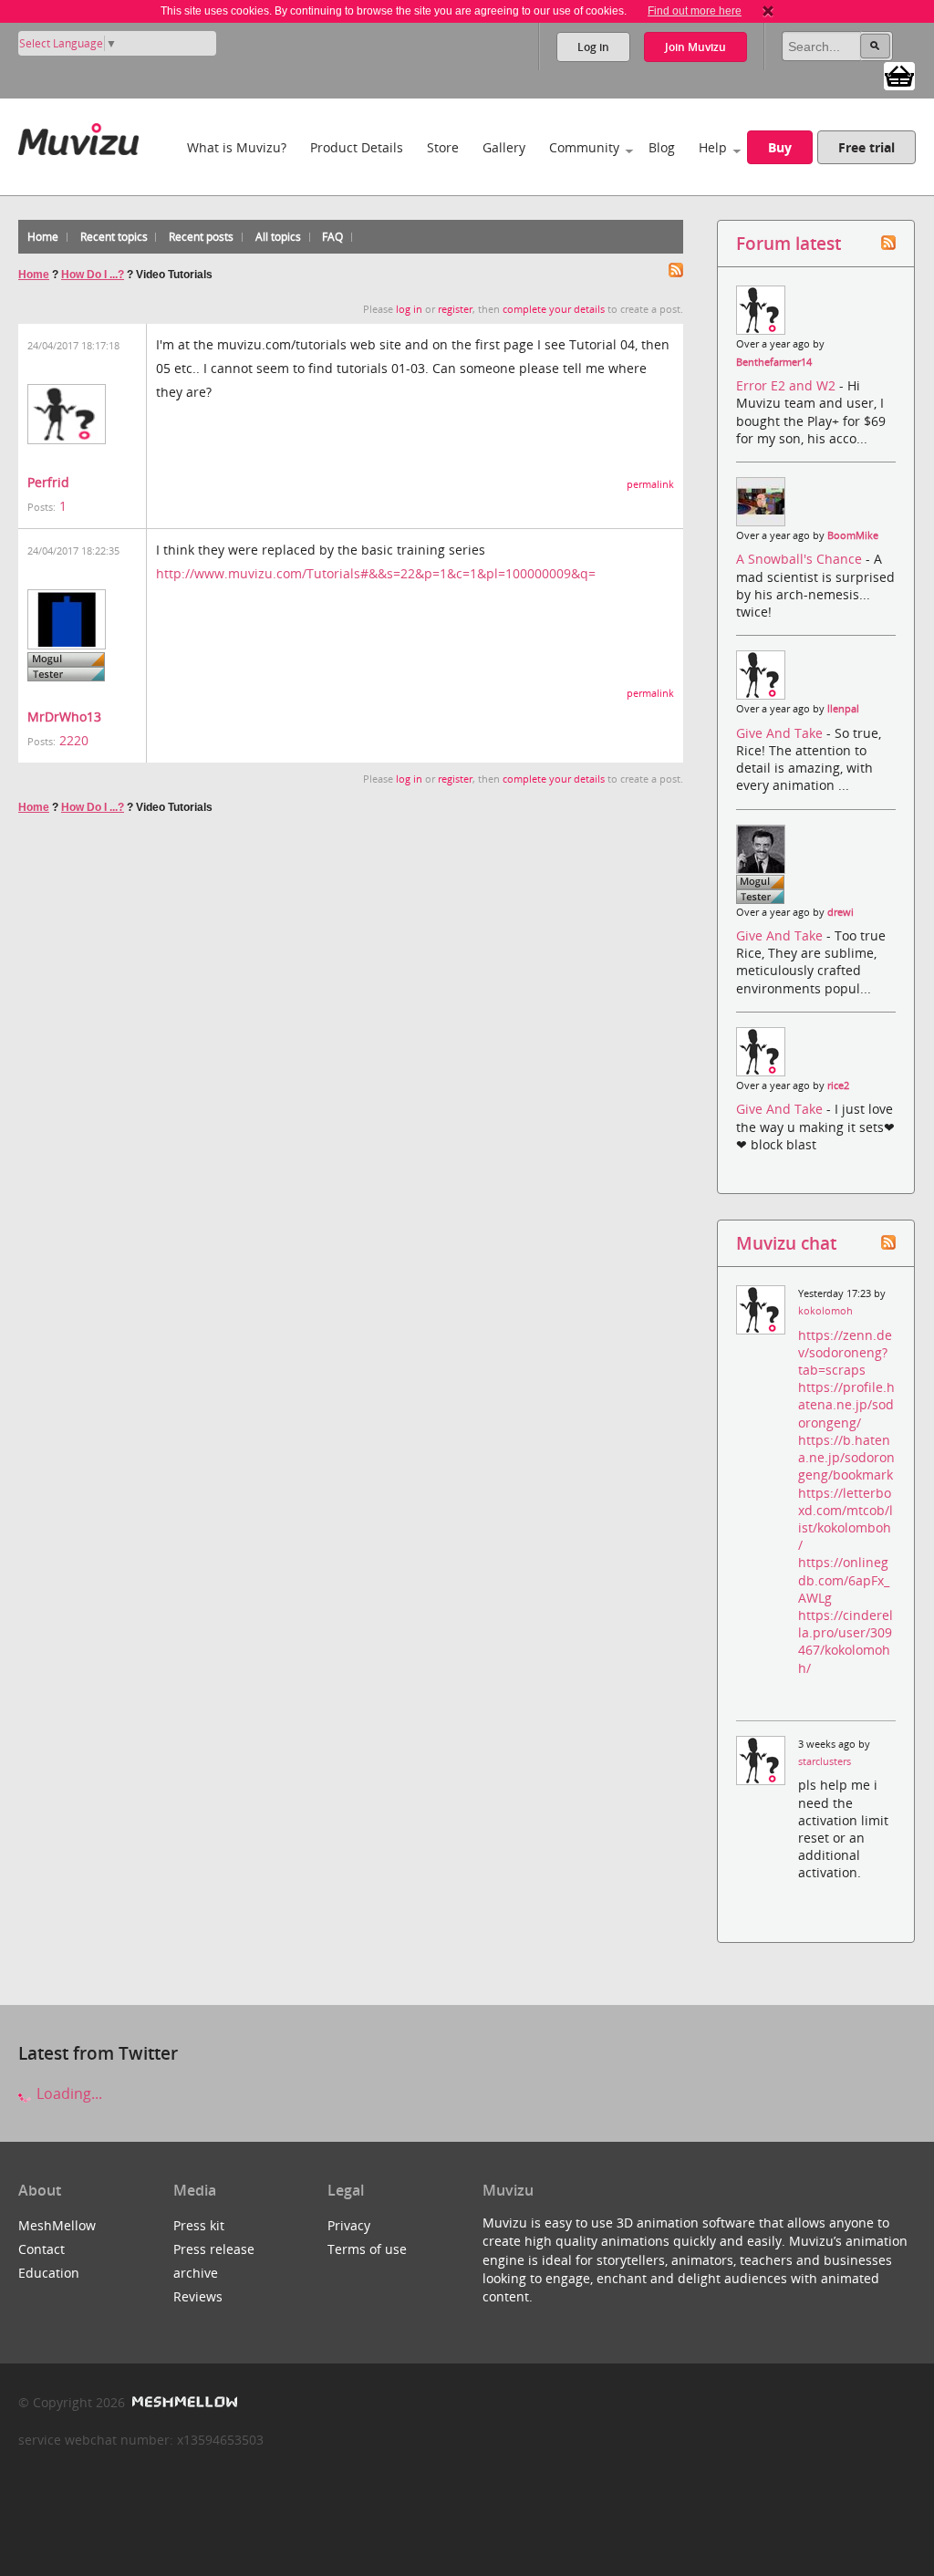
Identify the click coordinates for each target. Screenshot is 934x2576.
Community (584, 147)
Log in (593, 47)
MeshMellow (57, 2225)
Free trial (867, 147)
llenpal (843, 709)
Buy (780, 147)
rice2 (838, 1085)
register (455, 309)
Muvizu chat (786, 1243)
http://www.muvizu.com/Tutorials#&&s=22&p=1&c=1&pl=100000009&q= (376, 573)
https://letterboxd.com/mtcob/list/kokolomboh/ (846, 1519)
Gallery (504, 147)
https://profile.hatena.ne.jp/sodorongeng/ (846, 1404)
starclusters (825, 1761)
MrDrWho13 (64, 717)
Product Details (357, 147)
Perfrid (48, 482)
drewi (841, 912)
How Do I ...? (93, 275)
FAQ (332, 237)
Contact (42, 2249)
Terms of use (367, 2249)
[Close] (768, 11)
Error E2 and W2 (788, 385)
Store (443, 147)
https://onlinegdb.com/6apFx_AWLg (844, 1579)
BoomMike (853, 535)
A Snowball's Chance (801, 559)
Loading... (67, 2093)
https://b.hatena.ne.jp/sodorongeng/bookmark (846, 1457)
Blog (662, 147)
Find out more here (695, 11)
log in (409, 309)
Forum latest (789, 243)
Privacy (349, 2225)
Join (695, 47)
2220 (74, 740)
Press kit (199, 2225)
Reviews (198, 2296)
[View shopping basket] (899, 75)
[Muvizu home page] (78, 135)
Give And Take (781, 733)
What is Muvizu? (237, 147)
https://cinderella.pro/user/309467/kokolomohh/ (846, 1641)
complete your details (554, 309)
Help (713, 147)
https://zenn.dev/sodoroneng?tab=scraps (845, 1352)
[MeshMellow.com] (183, 2402)
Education (49, 2273)
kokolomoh (825, 1311)
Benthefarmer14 (774, 362)
